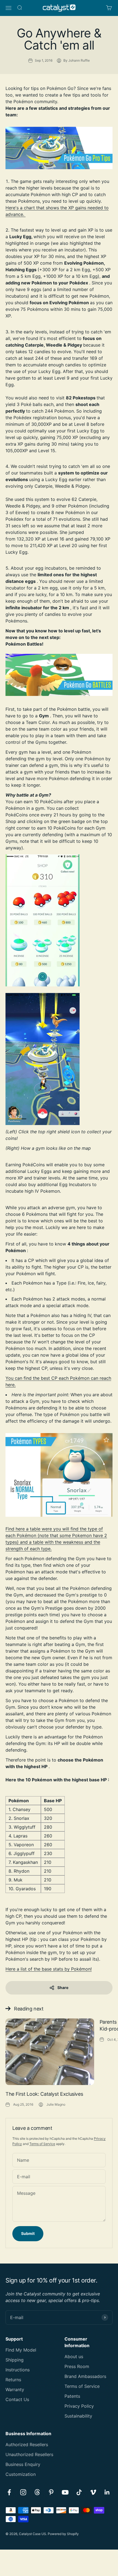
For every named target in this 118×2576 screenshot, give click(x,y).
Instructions (18, 2370)
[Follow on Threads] (37, 2492)
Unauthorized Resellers (29, 2454)
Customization (21, 2474)
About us (74, 2356)
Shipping (15, 2360)
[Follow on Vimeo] (93, 2492)
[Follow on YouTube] (65, 2492)
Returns (13, 2380)
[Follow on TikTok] (79, 2492)
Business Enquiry (23, 2464)
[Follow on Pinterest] (51, 2492)
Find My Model (21, 2350)
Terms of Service (42, 2144)
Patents (72, 2396)
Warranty (15, 2390)
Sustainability (78, 2416)
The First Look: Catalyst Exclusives (44, 2094)
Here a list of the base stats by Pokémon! (49, 1969)
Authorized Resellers (27, 2445)
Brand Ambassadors (85, 2376)
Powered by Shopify (63, 2534)
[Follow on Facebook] (9, 2492)
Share (63, 1987)
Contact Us (17, 2399)
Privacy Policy (79, 2406)
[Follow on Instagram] (23, 2492)
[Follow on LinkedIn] (107, 2492)
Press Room (77, 2366)
